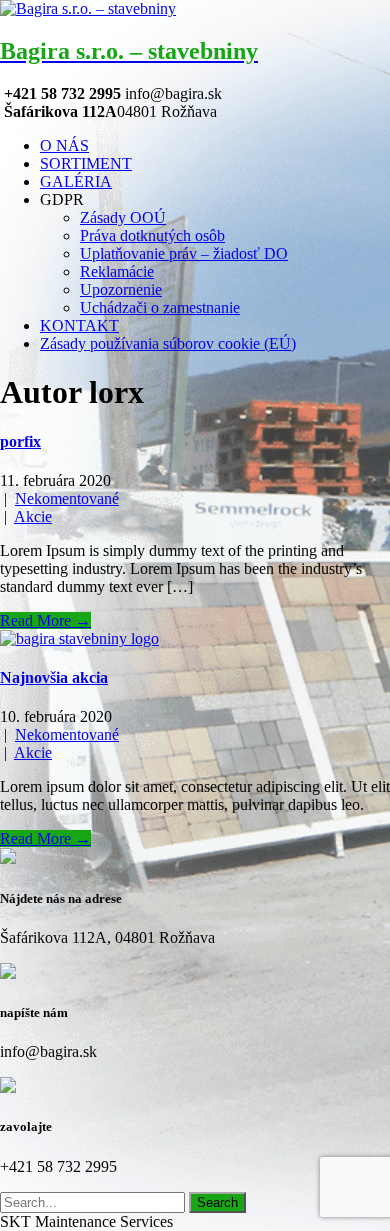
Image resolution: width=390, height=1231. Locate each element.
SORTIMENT (86, 163)
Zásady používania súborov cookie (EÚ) (168, 343)
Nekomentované (67, 498)
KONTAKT (79, 325)
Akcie (33, 516)
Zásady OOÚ (123, 217)
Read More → (45, 620)
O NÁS (64, 145)
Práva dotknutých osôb (152, 235)
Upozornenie (121, 289)
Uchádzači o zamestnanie (160, 307)
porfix (20, 441)
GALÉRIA (76, 181)
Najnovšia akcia (54, 677)
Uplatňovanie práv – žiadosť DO (184, 253)
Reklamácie (117, 271)
